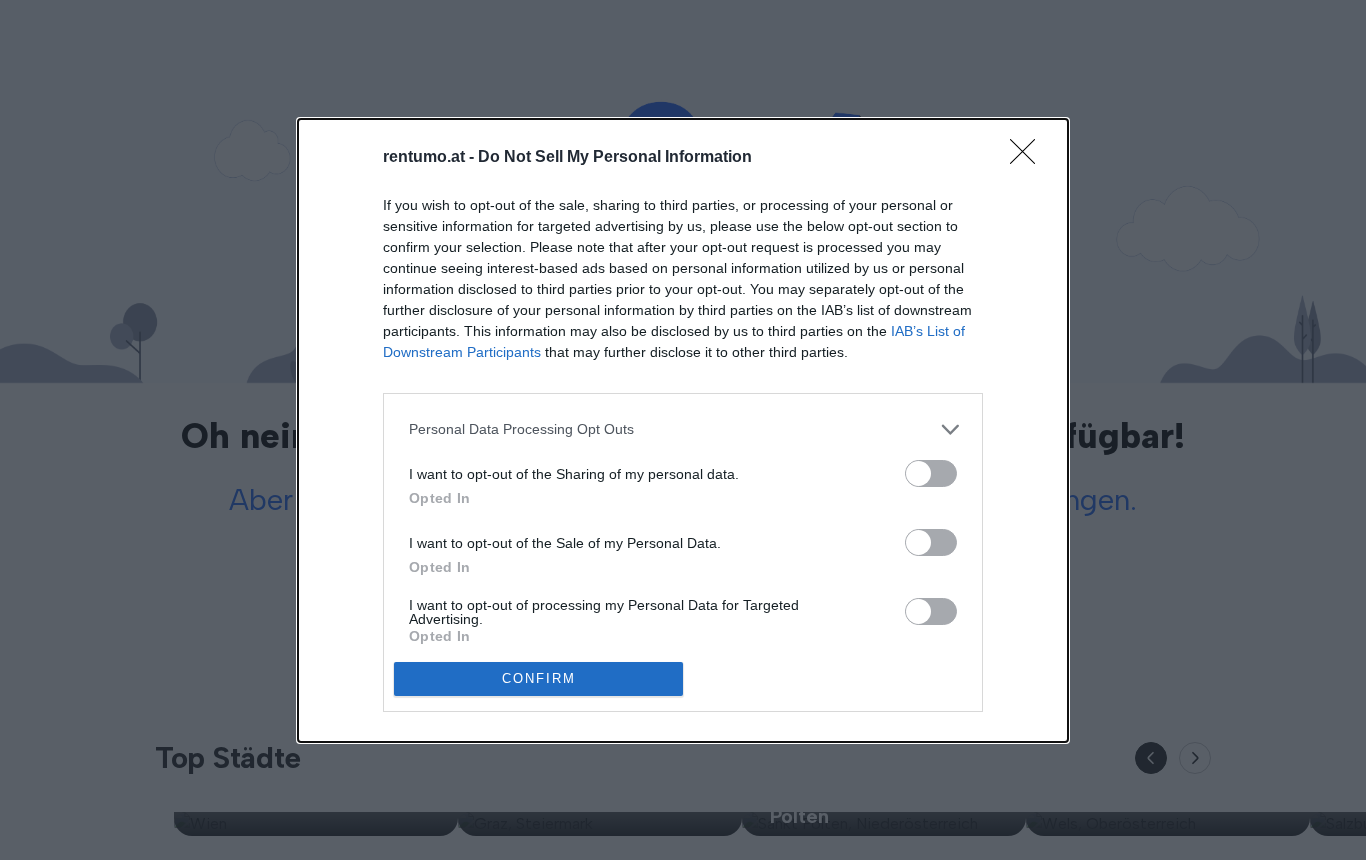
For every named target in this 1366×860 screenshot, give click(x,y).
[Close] (1029, 158)
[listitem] (683, 429)
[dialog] (683, 430)
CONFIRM (539, 678)
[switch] (931, 473)
